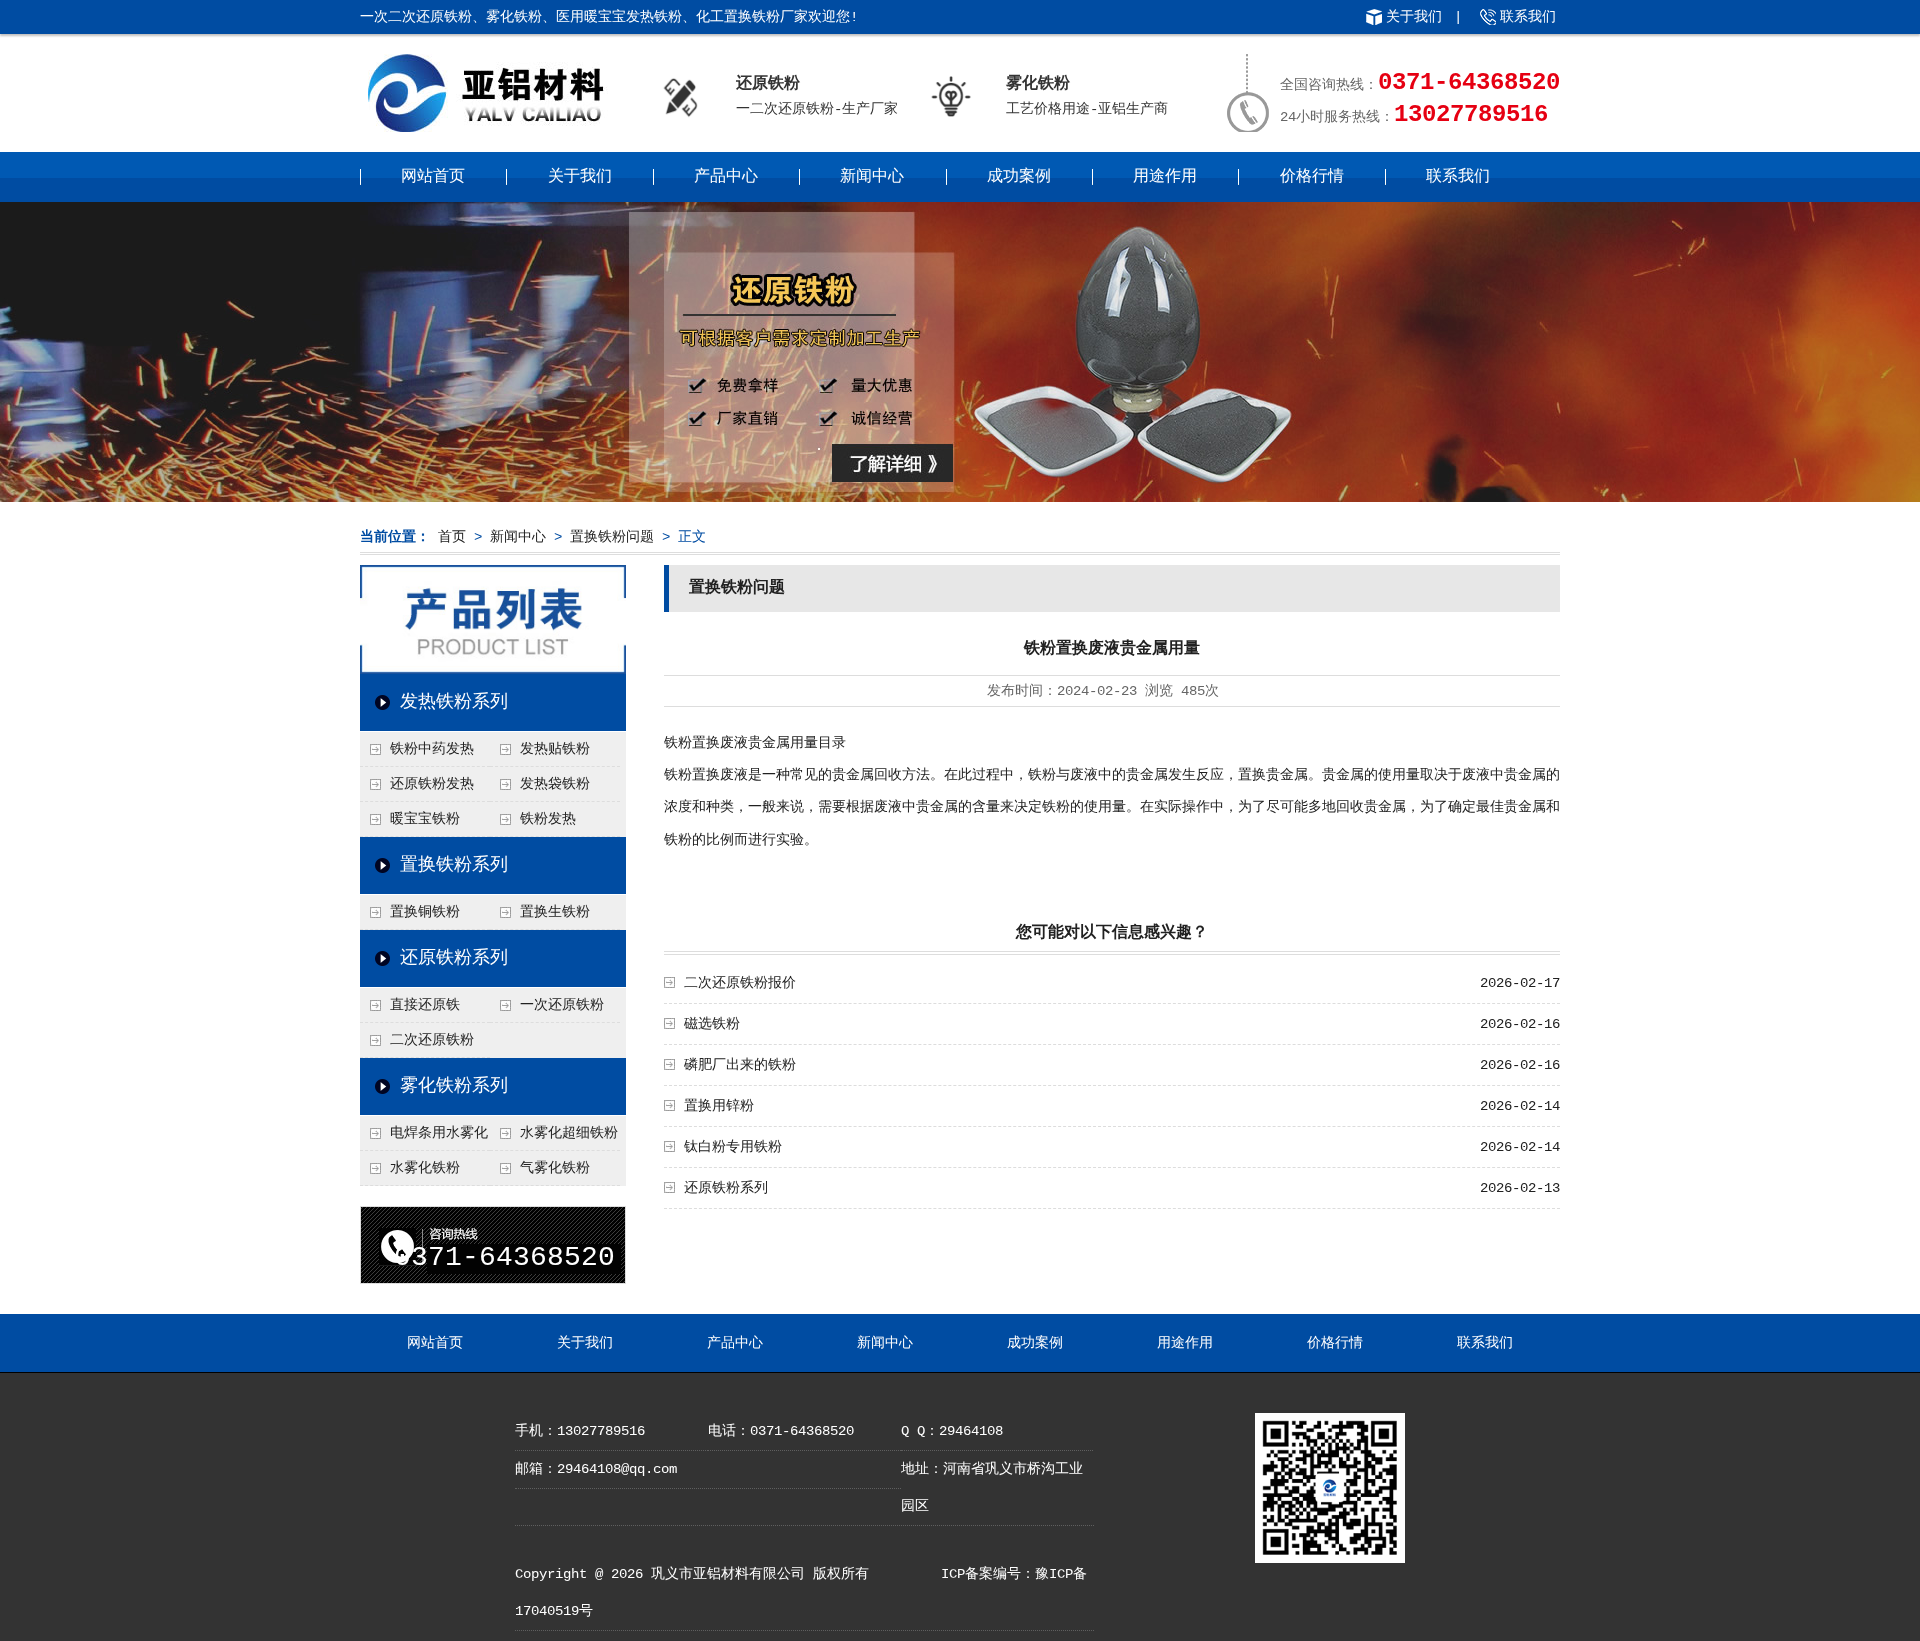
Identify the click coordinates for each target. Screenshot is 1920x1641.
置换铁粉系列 (454, 865)
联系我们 (1528, 17)
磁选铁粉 (712, 1024)
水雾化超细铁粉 (569, 1133)
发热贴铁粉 (555, 749)
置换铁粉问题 (612, 537)
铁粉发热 (548, 819)
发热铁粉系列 (454, 702)
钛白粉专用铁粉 (733, 1147)
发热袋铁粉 (555, 784)
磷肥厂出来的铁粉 (740, 1065)
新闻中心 (872, 177)
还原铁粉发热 (432, 784)
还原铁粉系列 (454, 958)
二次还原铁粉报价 (740, 983)
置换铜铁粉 (425, 912)
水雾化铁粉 (425, 1168)
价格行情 (1312, 177)
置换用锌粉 (719, 1106)
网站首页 (433, 177)
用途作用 (1165, 177)
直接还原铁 (425, 1005)
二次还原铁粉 (432, 1040)
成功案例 (1019, 177)
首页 (452, 537)
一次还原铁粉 (562, 1005)
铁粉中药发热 (432, 749)
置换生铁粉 (555, 912)
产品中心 (726, 177)
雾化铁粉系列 (454, 1086)
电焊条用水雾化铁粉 (424, 1138)
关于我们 (1414, 17)
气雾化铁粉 (555, 1168)
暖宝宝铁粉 (425, 819)
